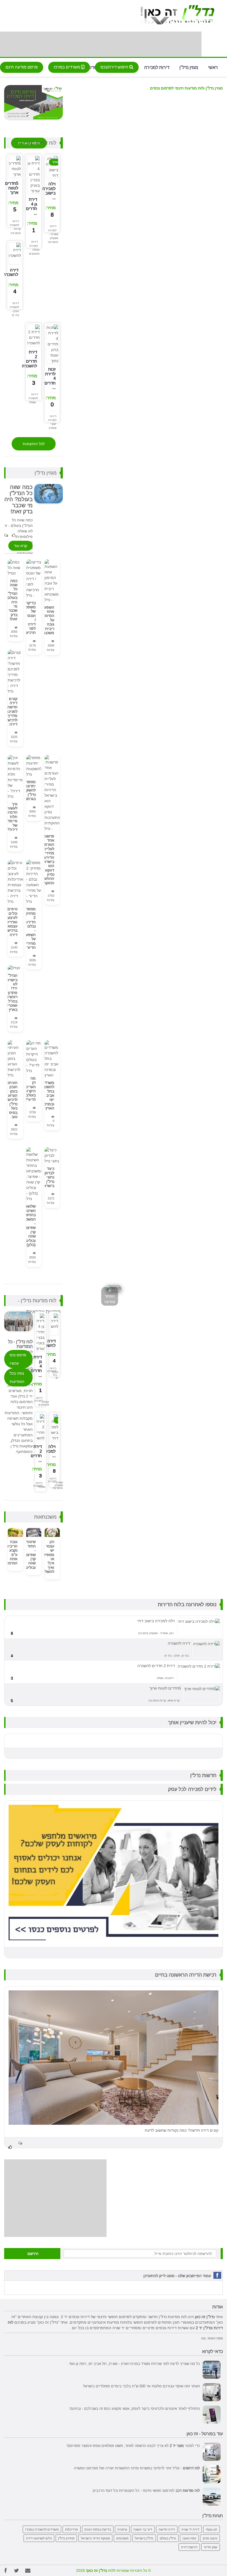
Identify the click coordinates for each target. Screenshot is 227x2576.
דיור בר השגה (143, 2529)
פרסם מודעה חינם (22, 67)
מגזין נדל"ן (189, 67)
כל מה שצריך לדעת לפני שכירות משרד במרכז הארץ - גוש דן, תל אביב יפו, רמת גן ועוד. (134, 2364)
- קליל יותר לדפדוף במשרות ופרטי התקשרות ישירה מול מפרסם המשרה (137, 2468)
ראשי (213, 67)
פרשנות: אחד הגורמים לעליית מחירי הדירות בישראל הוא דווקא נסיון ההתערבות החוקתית (45, 859)
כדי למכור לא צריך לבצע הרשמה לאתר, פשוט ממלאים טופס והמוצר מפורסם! (133, 2446)
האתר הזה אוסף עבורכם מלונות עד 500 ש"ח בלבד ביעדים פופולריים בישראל (141, 2386)
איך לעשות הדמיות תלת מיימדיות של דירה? (10, 817)
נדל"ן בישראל (144, 2538)
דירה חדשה (167, 2529)
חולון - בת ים (15, 313)
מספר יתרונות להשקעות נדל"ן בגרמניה (28, 790)
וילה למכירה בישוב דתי (156, 1621)
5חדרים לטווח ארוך (12, 188)
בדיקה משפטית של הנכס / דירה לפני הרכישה (29, 618)
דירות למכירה (157, 67)
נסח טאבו (189, 2538)
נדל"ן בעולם (168, 2538)
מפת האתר (215, 2338)
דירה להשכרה (11, 272)
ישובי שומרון (53, 426)
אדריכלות (72, 2529)
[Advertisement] (101, 44)
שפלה (32, 402)
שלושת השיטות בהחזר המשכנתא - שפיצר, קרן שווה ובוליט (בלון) (27, 1225)
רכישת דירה (189, 2547)
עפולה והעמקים (34, 252)
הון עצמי (211, 2529)
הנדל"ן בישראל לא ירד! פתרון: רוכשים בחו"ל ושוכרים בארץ (11, 992)
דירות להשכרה (14, 223)
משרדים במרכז (67, 67)
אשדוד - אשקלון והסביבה (53, 238)
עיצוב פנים (210, 2538)
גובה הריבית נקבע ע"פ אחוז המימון (12, 1552)
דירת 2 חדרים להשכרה (29, 359)
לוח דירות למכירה (38, 143)
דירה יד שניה (190, 2529)
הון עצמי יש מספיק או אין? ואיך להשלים (48, 1557)
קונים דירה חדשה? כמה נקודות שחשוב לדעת (182, 2130)
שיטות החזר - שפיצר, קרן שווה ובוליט (30, 1554)
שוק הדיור (211, 2547)
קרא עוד (20, 546)
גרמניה (122, 2529)
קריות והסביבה (16, 231)
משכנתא (122, 2538)
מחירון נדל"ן (66, 2538)
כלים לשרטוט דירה (39, 2538)
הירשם (33, 2254)
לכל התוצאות (34, 444)
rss (203, 2338)
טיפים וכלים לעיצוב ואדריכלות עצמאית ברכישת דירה (9, 922)
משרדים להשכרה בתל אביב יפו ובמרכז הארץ (47, 1095)
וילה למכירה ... (49, 1451)
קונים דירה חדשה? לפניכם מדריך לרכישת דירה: (11, 711)
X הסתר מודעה (110, 1296)
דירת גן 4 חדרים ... (32, 206)
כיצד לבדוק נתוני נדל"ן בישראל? (47, 1177)
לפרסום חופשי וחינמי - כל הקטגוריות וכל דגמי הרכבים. (146, 2490)
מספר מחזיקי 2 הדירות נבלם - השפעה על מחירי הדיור (29, 928)
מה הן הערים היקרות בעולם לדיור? (30, 1089)
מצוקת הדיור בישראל (95, 2538)
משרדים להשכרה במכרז (42, 2529)
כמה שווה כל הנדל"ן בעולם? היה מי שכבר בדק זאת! (11, 600)
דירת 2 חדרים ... (36, 1453)
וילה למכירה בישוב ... (49, 191)
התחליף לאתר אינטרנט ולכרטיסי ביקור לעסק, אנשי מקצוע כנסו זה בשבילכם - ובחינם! (135, 2408)
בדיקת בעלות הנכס (98, 2529)
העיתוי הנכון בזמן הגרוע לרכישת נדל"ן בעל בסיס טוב (11, 1100)
